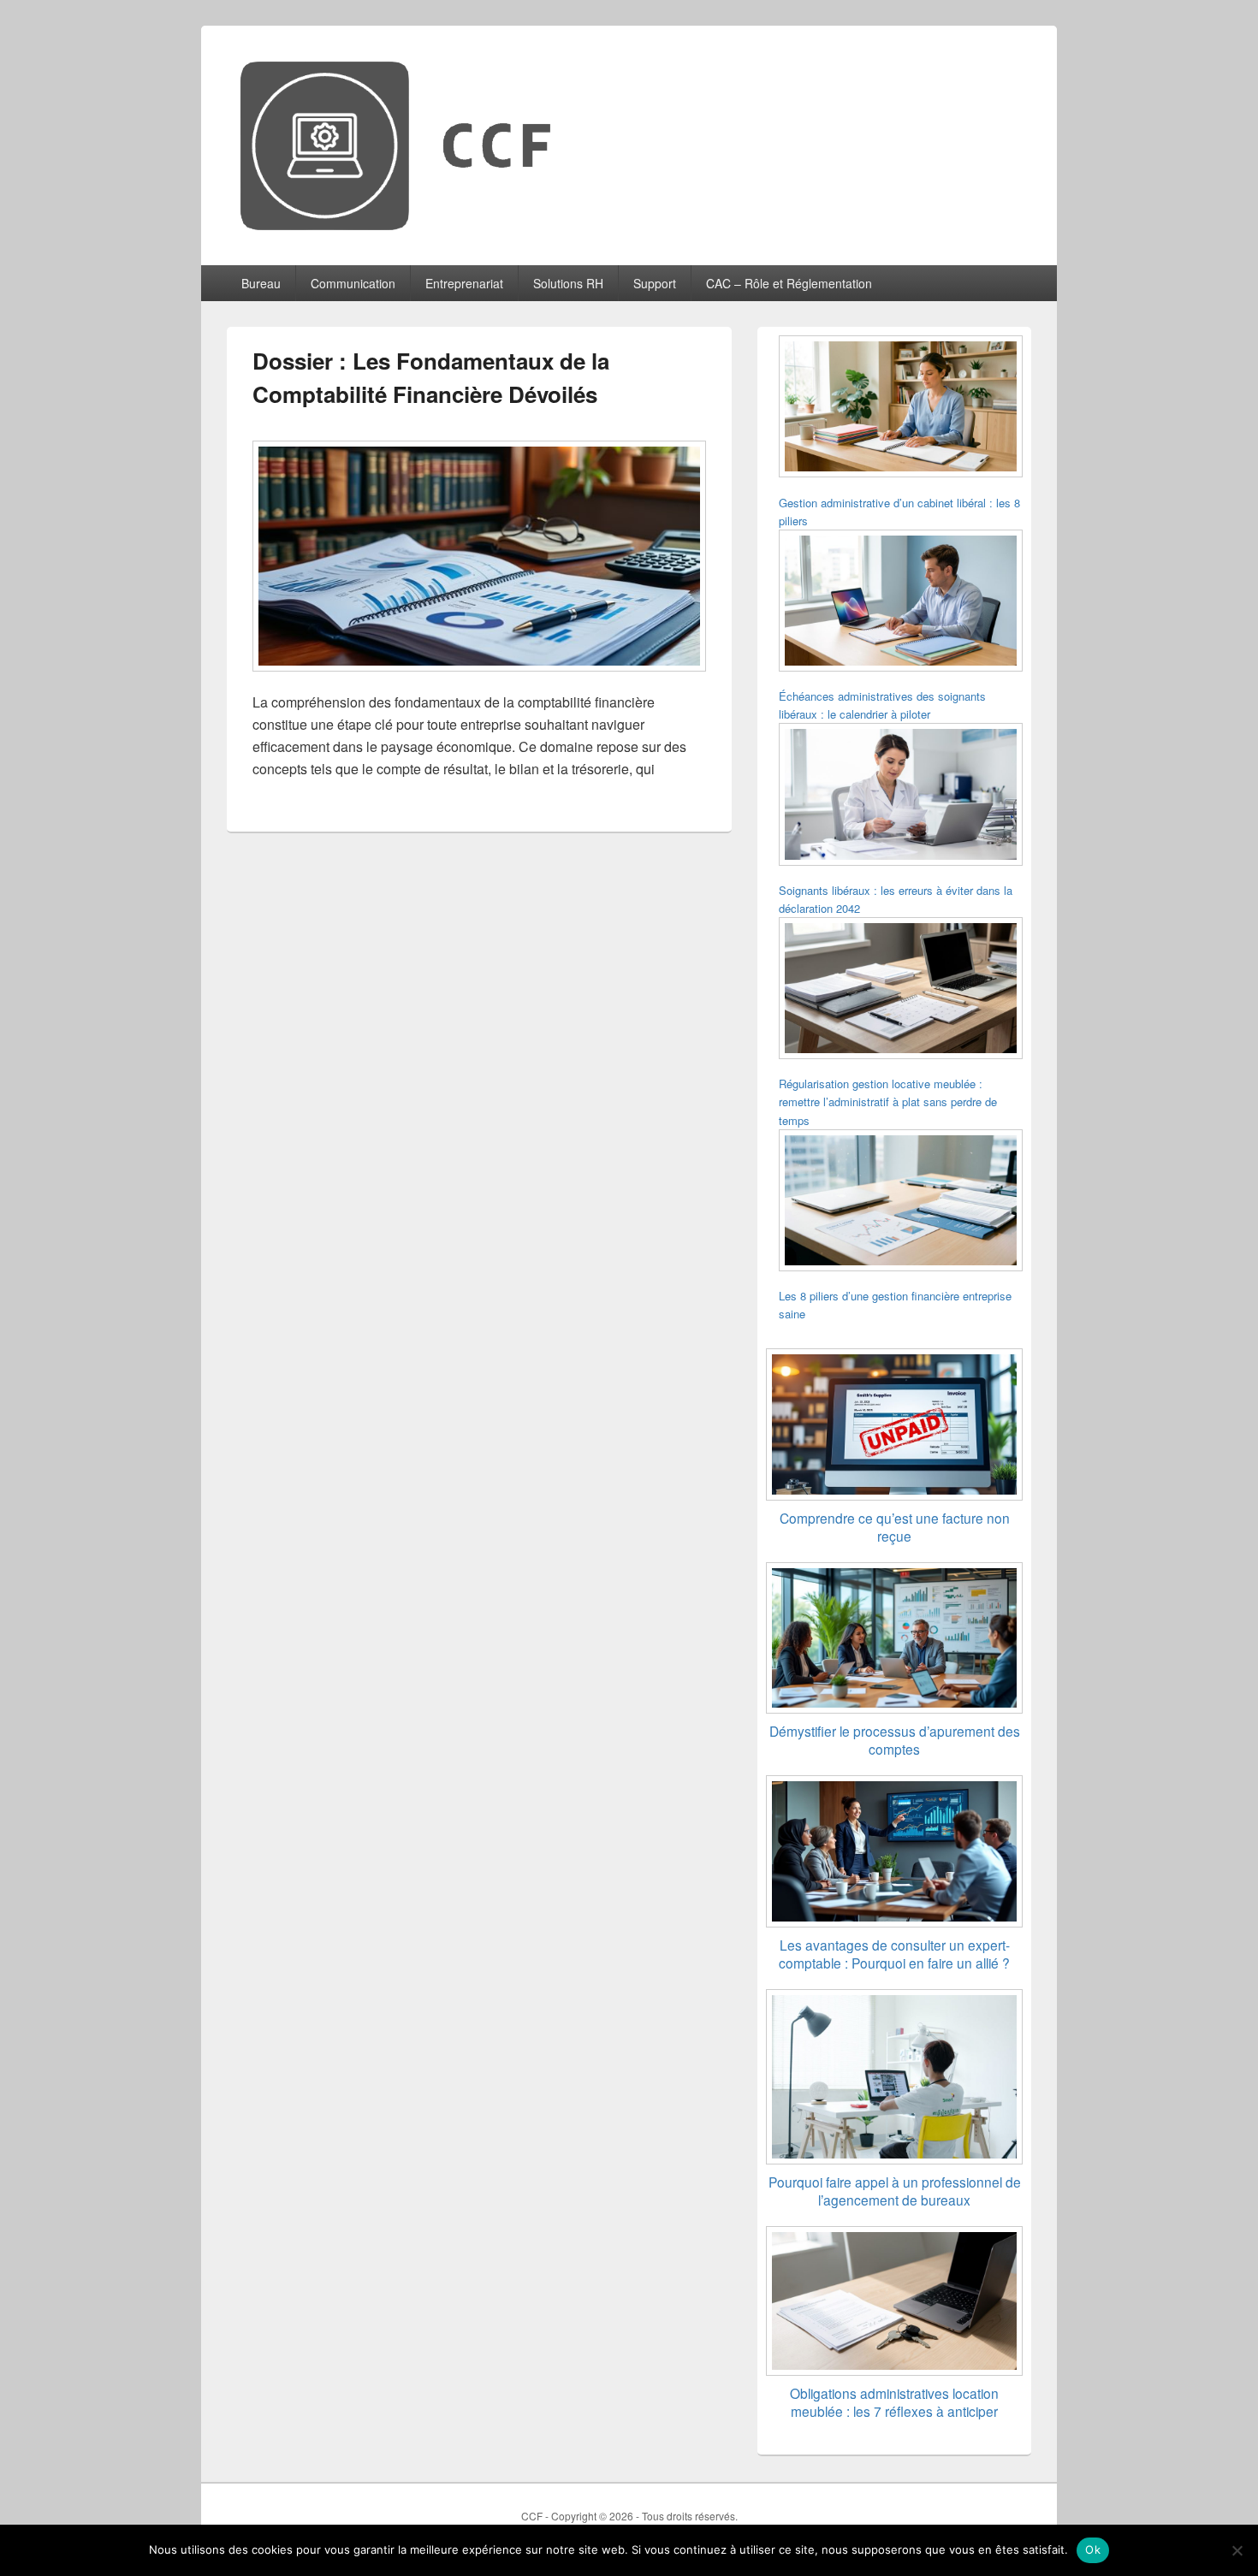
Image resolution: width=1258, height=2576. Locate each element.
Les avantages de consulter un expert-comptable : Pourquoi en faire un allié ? (894, 1954)
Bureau (261, 283)
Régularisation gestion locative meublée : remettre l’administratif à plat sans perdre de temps (888, 1101)
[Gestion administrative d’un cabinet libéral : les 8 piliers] (901, 409)
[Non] (1237, 2550)
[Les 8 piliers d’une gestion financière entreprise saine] (901, 1203)
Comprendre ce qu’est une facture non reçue (895, 1527)
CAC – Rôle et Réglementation (789, 283)
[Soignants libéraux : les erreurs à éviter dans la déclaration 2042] (901, 796)
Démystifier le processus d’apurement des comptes (895, 1740)
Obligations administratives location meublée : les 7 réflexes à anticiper (894, 2402)
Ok (1093, 2549)
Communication (353, 283)
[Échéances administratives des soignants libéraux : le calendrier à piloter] (901, 603)
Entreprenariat (464, 283)
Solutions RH (568, 283)
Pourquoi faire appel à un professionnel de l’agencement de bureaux (895, 2191)
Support (655, 283)
